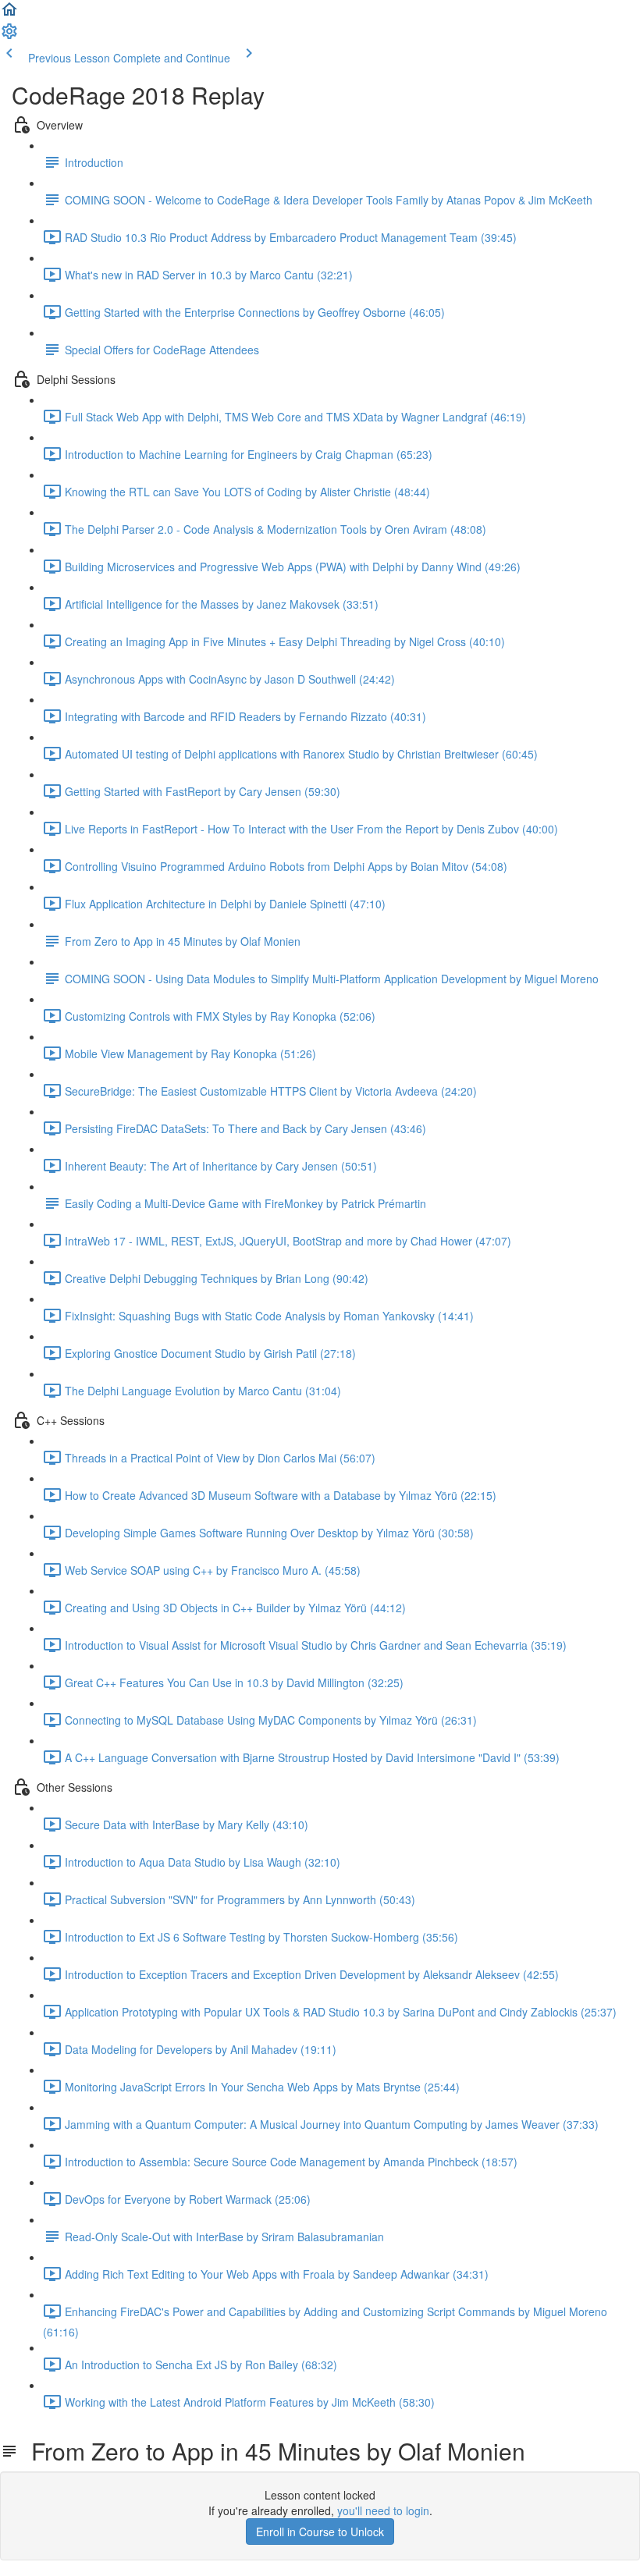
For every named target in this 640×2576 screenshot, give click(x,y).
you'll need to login (383, 2510)
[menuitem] (9, 36)
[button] (9, 14)
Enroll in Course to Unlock (320, 2532)
